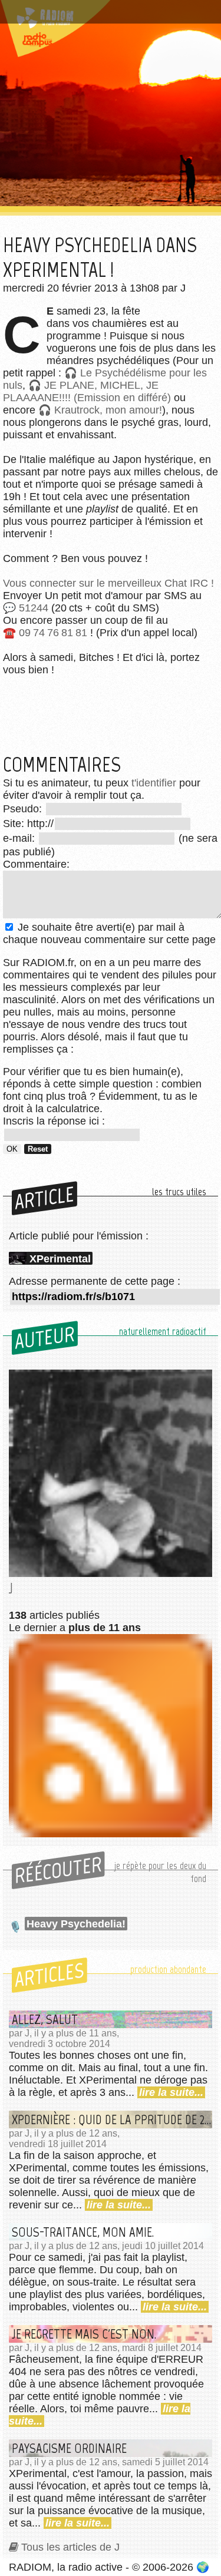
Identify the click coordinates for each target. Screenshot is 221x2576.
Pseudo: (24, 809)
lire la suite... (171, 2092)
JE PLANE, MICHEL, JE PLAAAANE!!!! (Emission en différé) (87, 391)
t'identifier (154, 783)
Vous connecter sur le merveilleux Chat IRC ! (108, 583)
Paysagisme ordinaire (69, 2448)
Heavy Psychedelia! (76, 1924)
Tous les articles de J (70, 2547)
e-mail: (20, 838)
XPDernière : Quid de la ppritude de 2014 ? (112, 2119)
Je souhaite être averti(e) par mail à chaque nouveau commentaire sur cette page (109, 933)
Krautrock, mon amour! (108, 410)
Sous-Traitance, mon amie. (83, 2232)
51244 (34, 608)
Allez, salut (45, 2019)
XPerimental (60, 1259)
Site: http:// (28, 824)
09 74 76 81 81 (53, 633)
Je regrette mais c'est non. (84, 2334)
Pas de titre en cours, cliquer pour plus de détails (108, 14)
